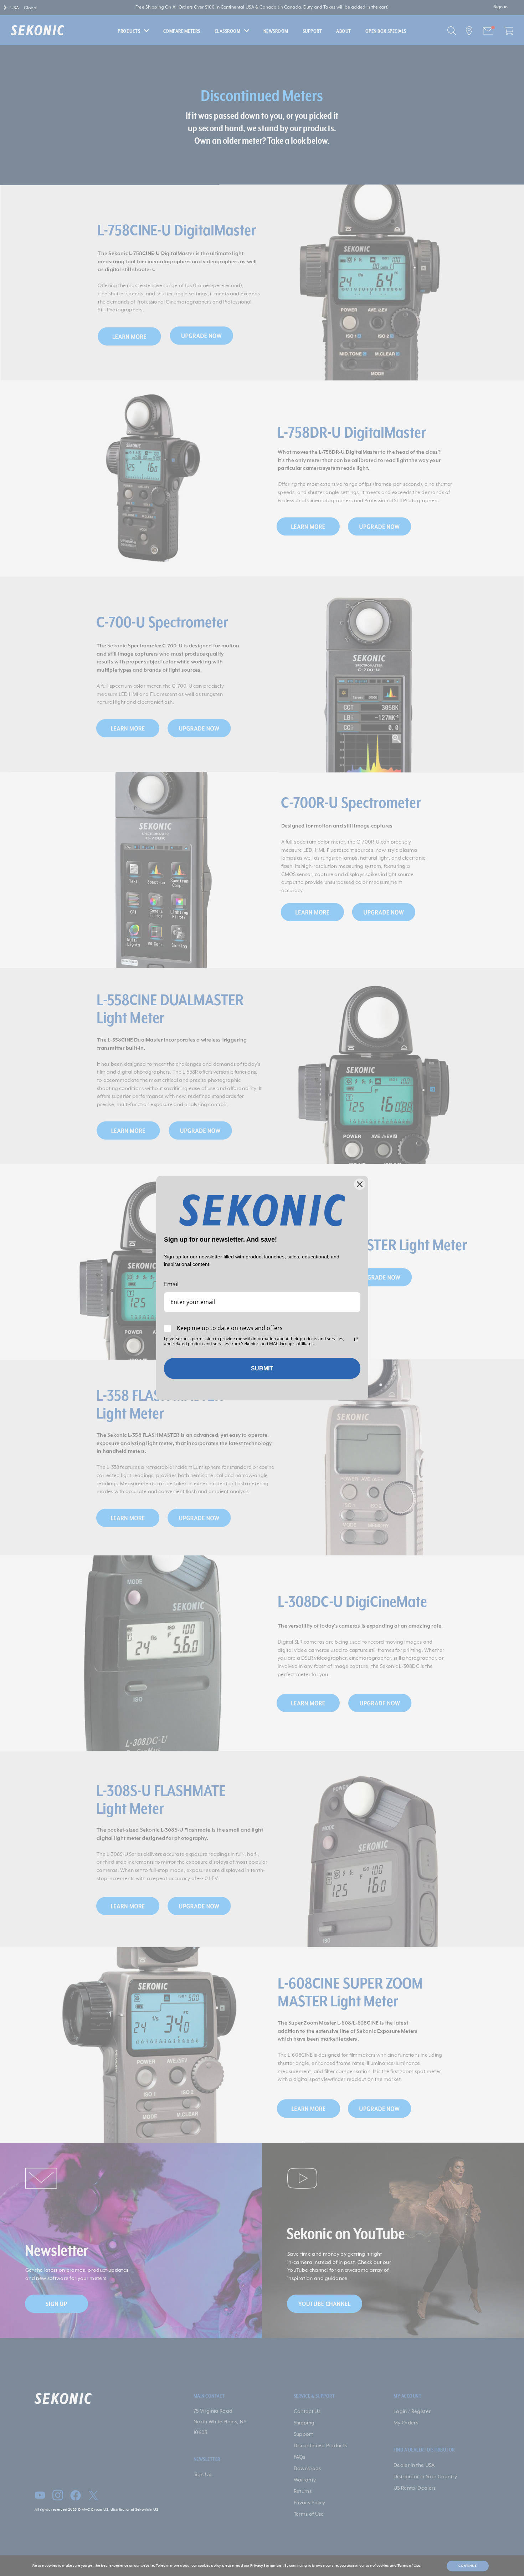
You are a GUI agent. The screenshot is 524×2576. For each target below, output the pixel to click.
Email (171, 1284)
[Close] (360, 1184)
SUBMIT (262, 1368)
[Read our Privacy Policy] (356, 1339)
